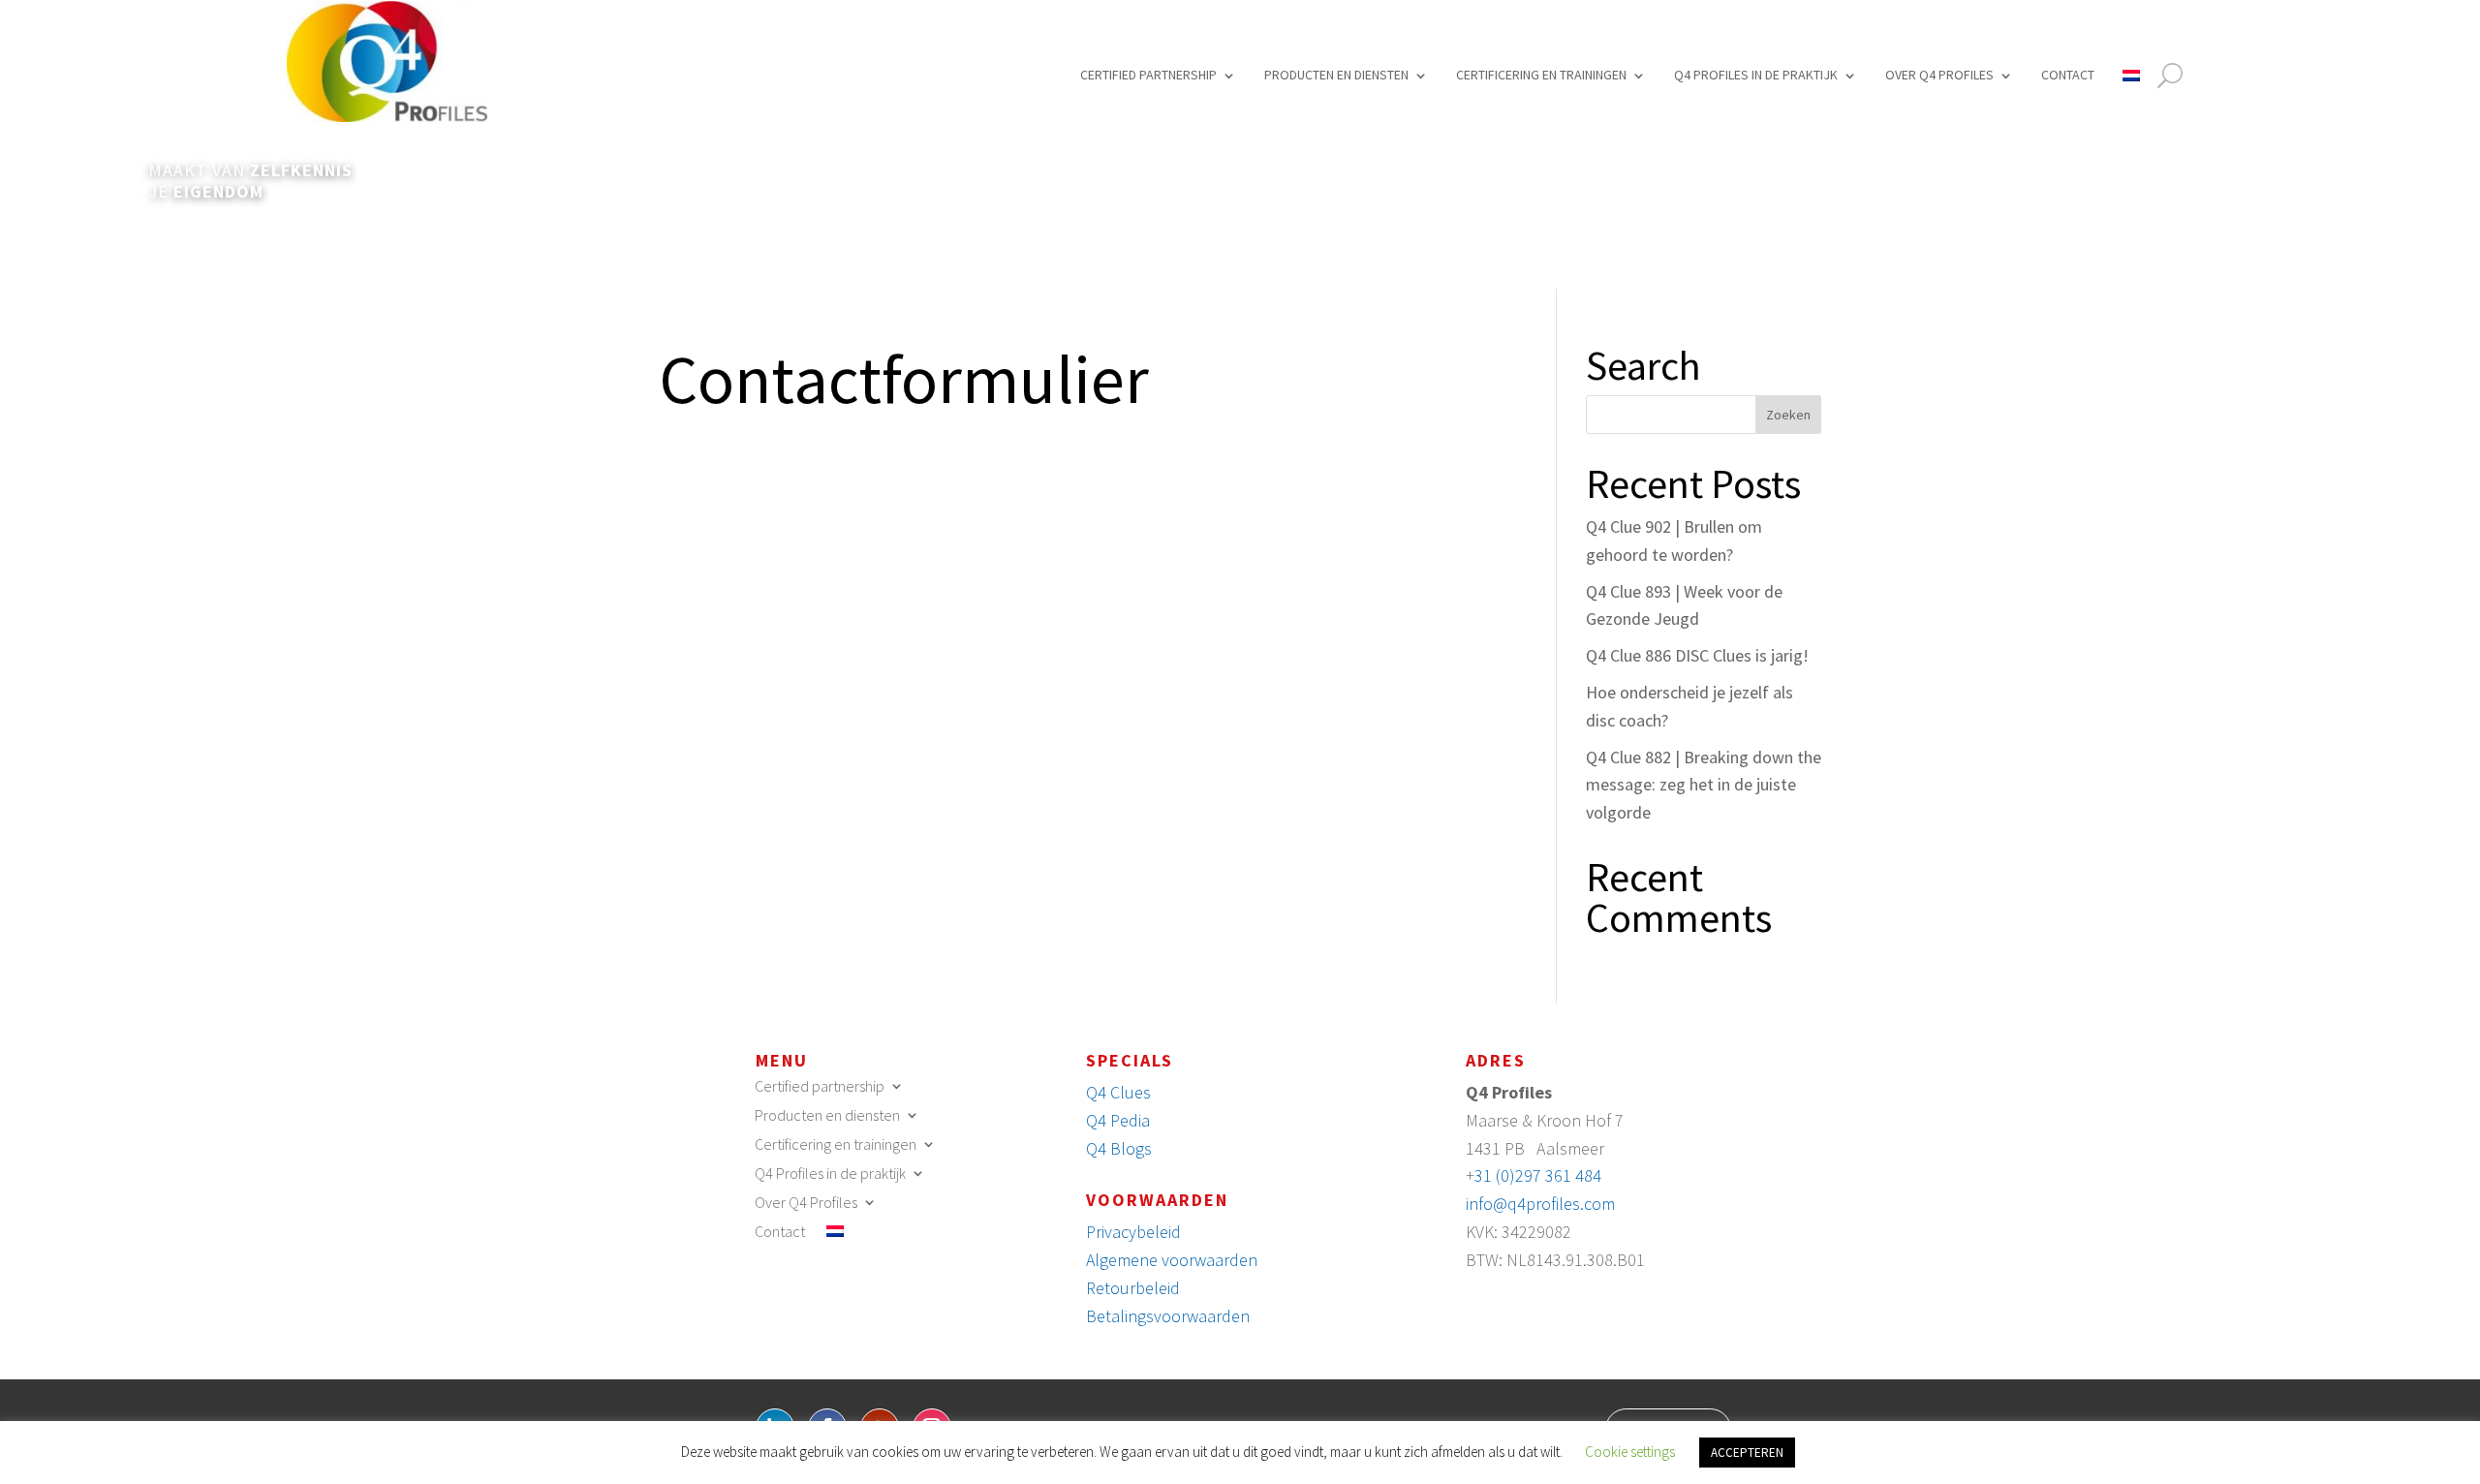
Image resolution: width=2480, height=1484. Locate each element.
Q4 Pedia (1118, 1120)
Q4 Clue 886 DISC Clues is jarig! (1697, 655)
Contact (2068, 75)
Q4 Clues (1118, 1092)
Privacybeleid (1133, 1232)
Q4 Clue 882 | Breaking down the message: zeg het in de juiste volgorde (1704, 785)
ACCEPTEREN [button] (1747, 1453)
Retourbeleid (1133, 1288)
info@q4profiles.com (1540, 1204)
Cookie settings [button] (1630, 1452)
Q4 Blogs (1119, 1148)
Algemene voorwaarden (1172, 1260)
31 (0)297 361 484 (1538, 1175)
